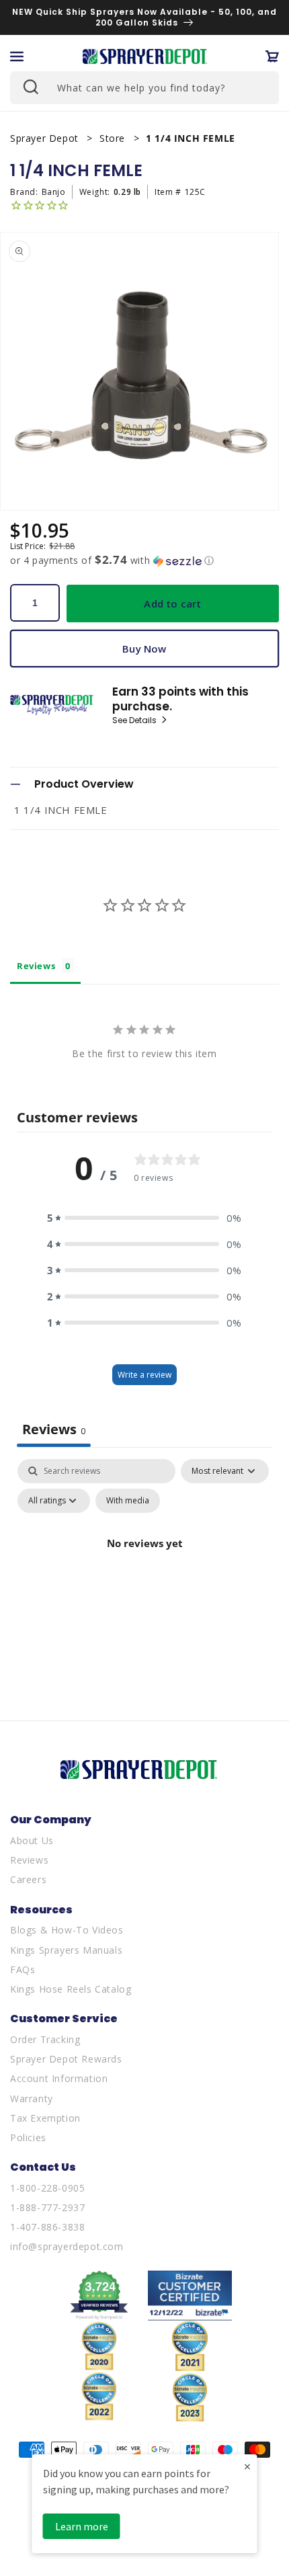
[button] (17, 56)
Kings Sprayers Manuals (66, 1950)
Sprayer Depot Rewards (66, 2059)
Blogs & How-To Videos (67, 1930)
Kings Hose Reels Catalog (71, 1989)
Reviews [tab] (36, 966)
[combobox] (144, 88)
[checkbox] (128, 1501)
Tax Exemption (45, 2118)
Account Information (59, 2078)
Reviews (29, 1860)
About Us (32, 1840)
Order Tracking (45, 2039)
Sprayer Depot (46, 138)
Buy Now (144, 649)
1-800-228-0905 (47, 2188)
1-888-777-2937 (47, 2207)
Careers (28, 1879)
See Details (135, 720)
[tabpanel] (144, 1574)
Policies (28, 2137)
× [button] (247, 2466)
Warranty (32, 2099)
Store (114, 138)
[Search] (30, 86)
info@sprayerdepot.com (67, 2246)
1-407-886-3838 (47, 2227)
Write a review (144, 1375)
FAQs (23, 1969)
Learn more (82, 2526)
